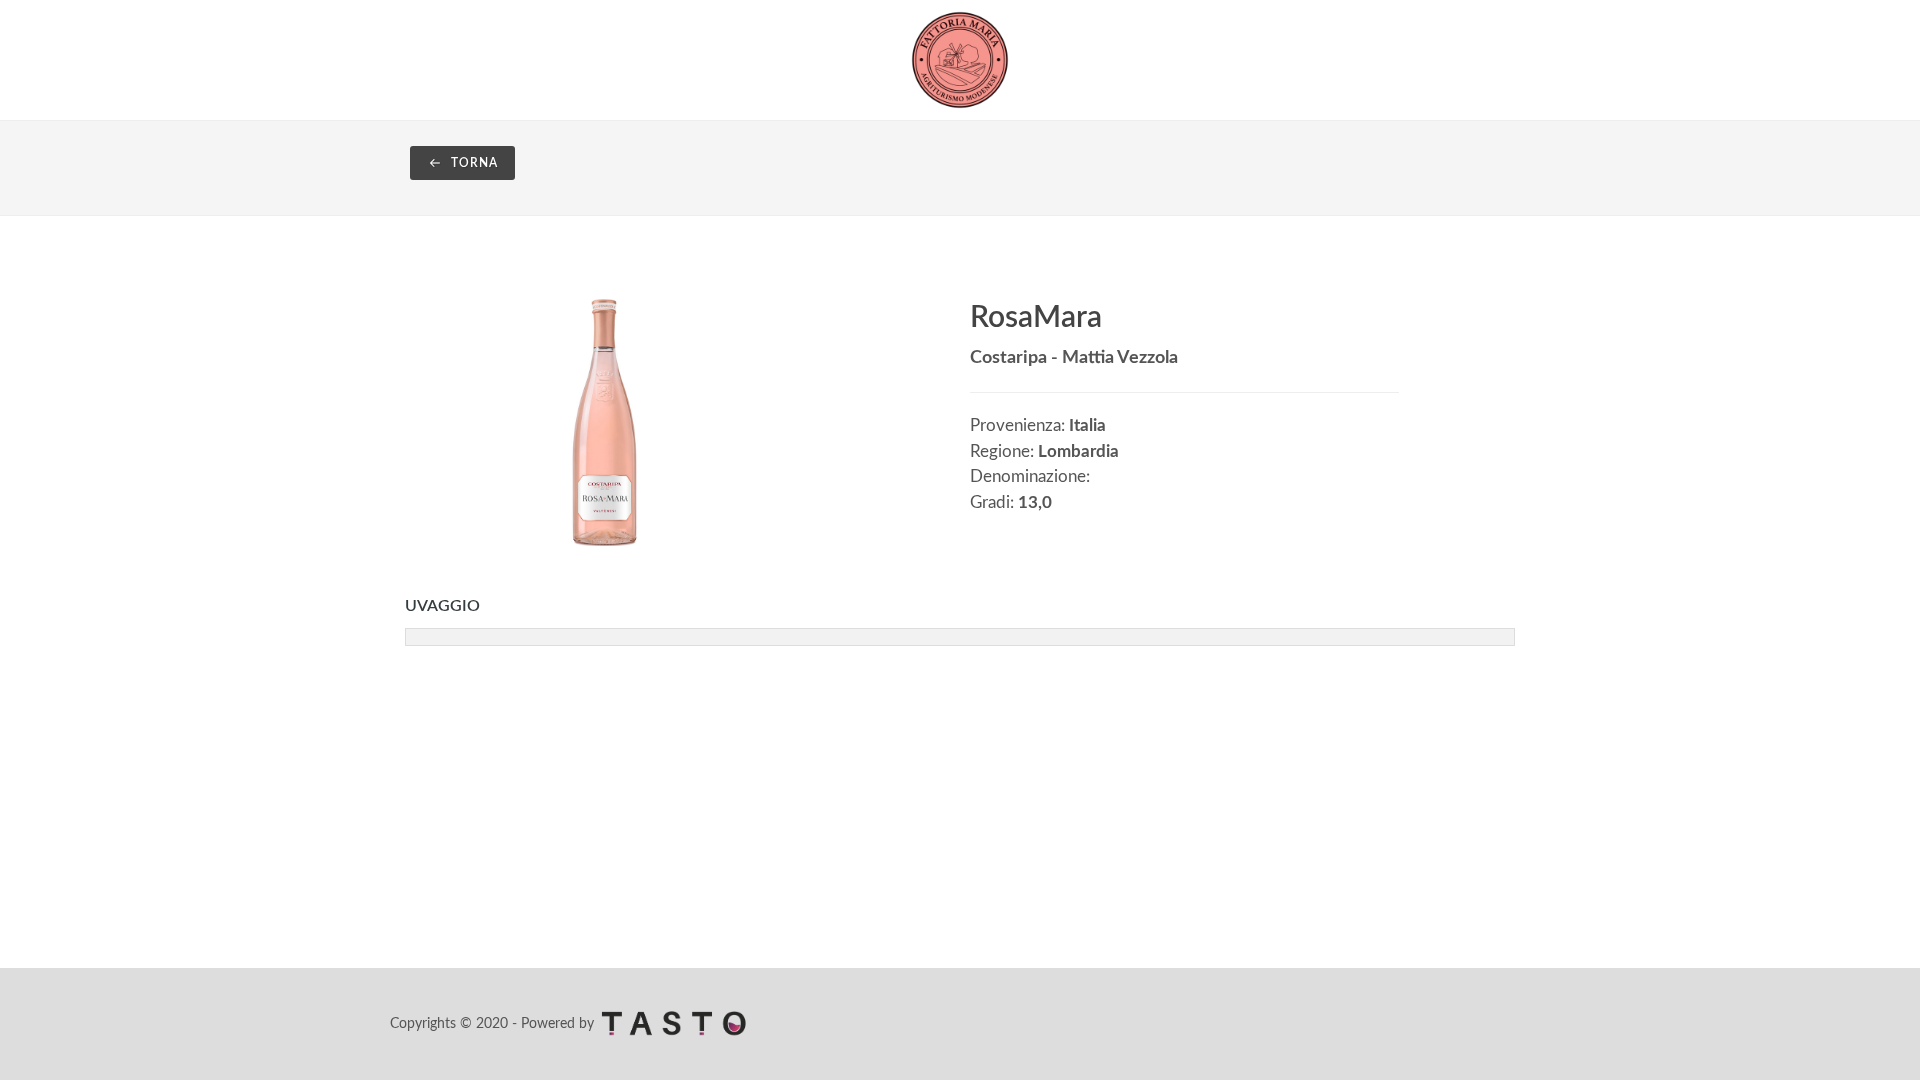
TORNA (472, 163)
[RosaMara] (604, 421)
